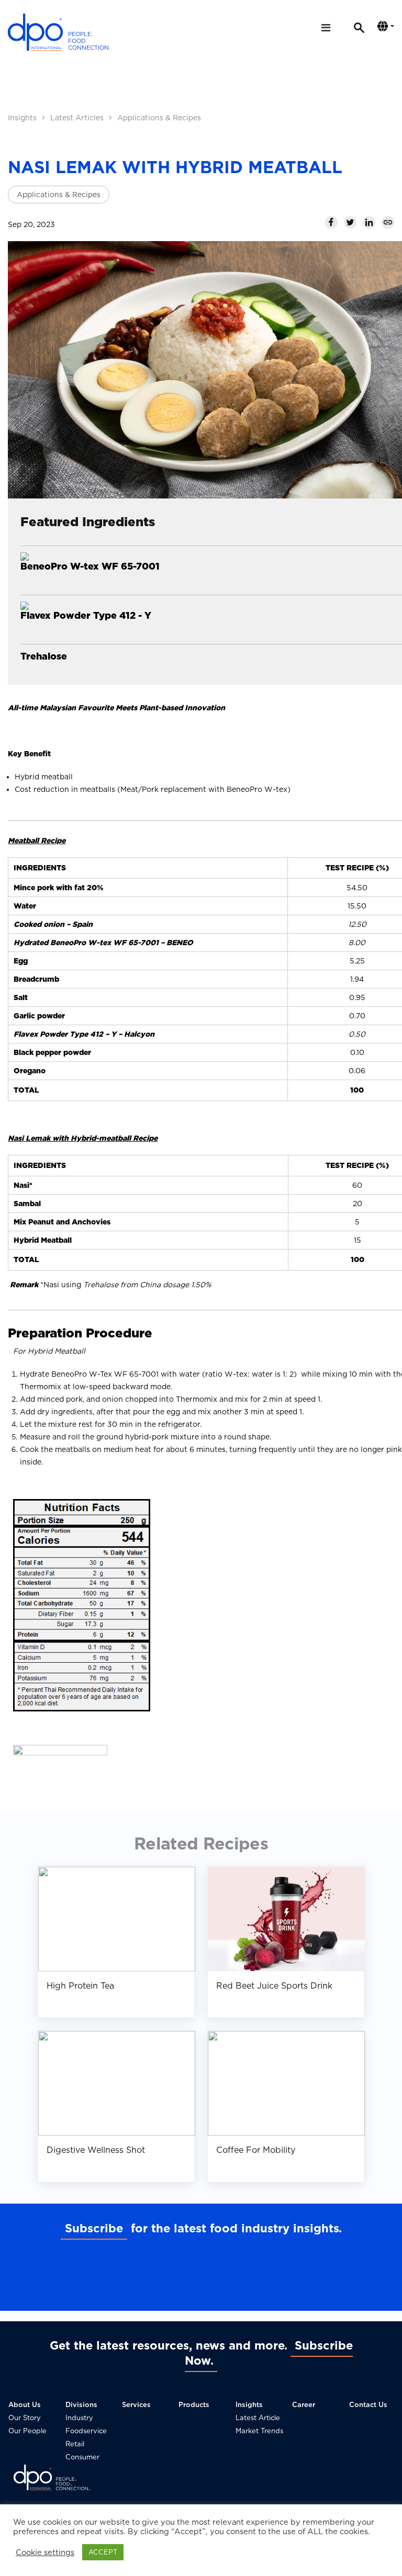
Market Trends (259, 2431)
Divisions (81, 2405)
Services (136, 2405)
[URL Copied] (388, 222)
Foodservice (86, 2431)
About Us (25, 2405)
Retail (75, 2444)
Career (304, 2405)
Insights (22, 118)
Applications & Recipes (159, 118)
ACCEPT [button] (103, 2552)
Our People (27, 2431)
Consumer (82, 2457)
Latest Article (258, 2418)
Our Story (25, 2418)
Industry (79, 2418)
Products (194, 2405)
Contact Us (368, 2405)
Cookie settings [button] (45, 2552)
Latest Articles (77, 118)
